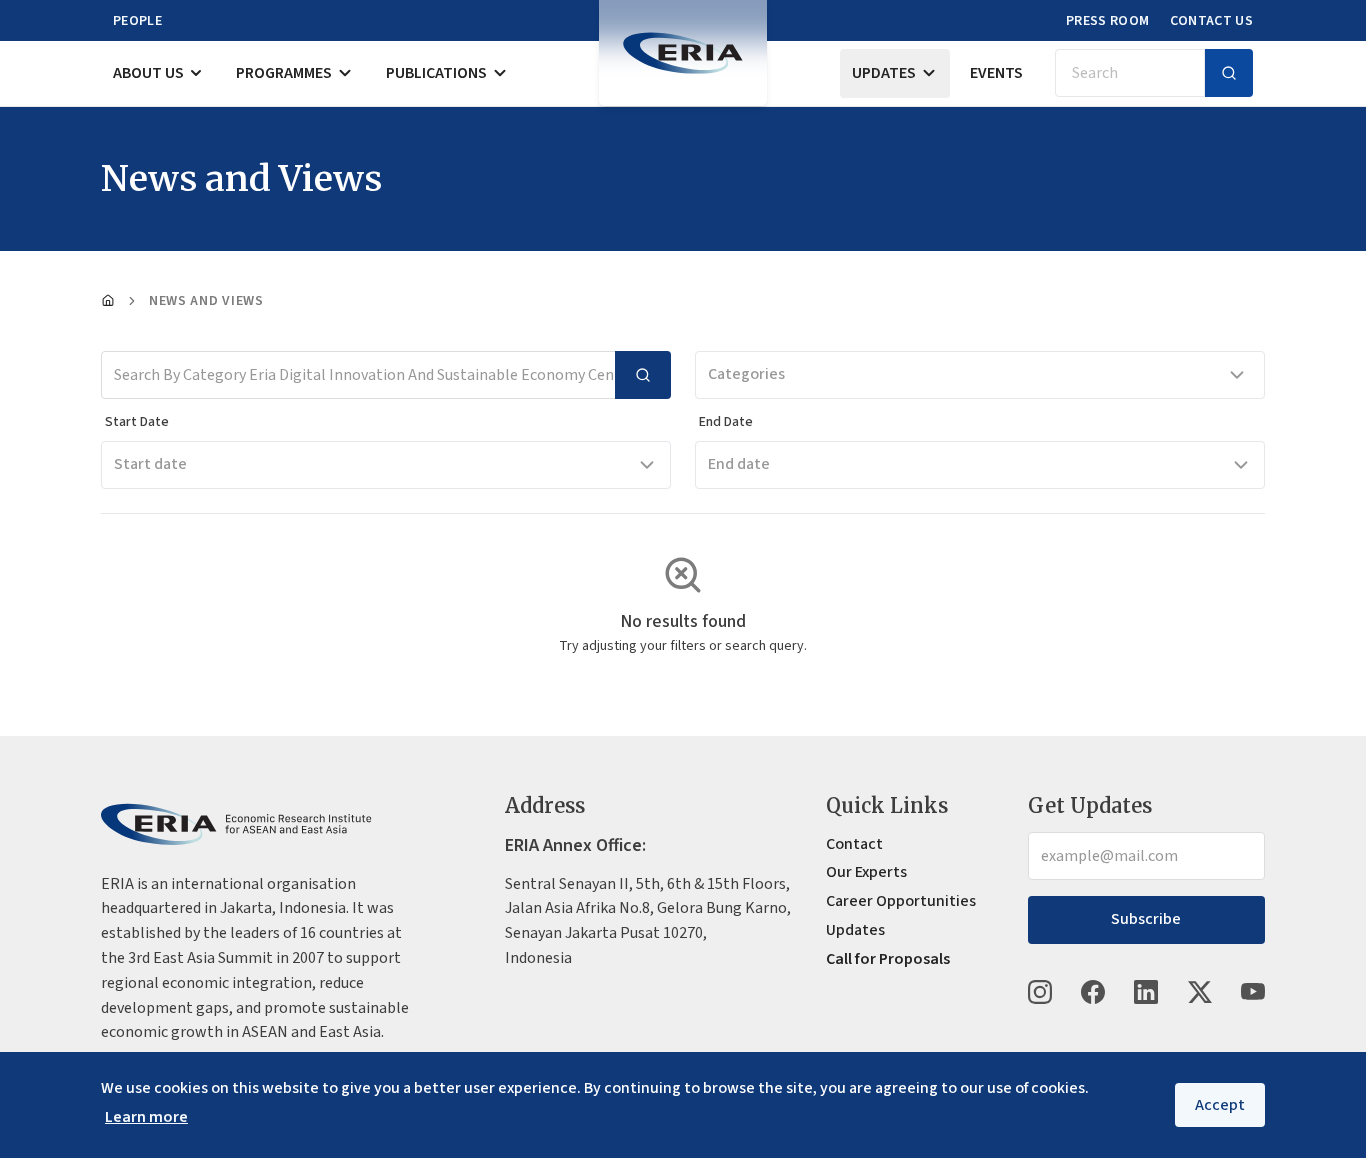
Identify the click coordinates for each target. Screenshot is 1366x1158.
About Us (148, 73)
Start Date (137, 422)
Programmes (284, 73)
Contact (854, 844)
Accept (1220, 1105)
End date (739, 464)
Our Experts (866, 872)
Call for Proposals (888, 959)
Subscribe (1146, 919)
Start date (150, 464)
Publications (436, 73)
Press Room (1108, 21)
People (137, 21)
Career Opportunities (901, 901)
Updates (884, 73)
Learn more (146, 1117)
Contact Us (1212, 21)
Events (996, 73)
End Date (726, 422)
